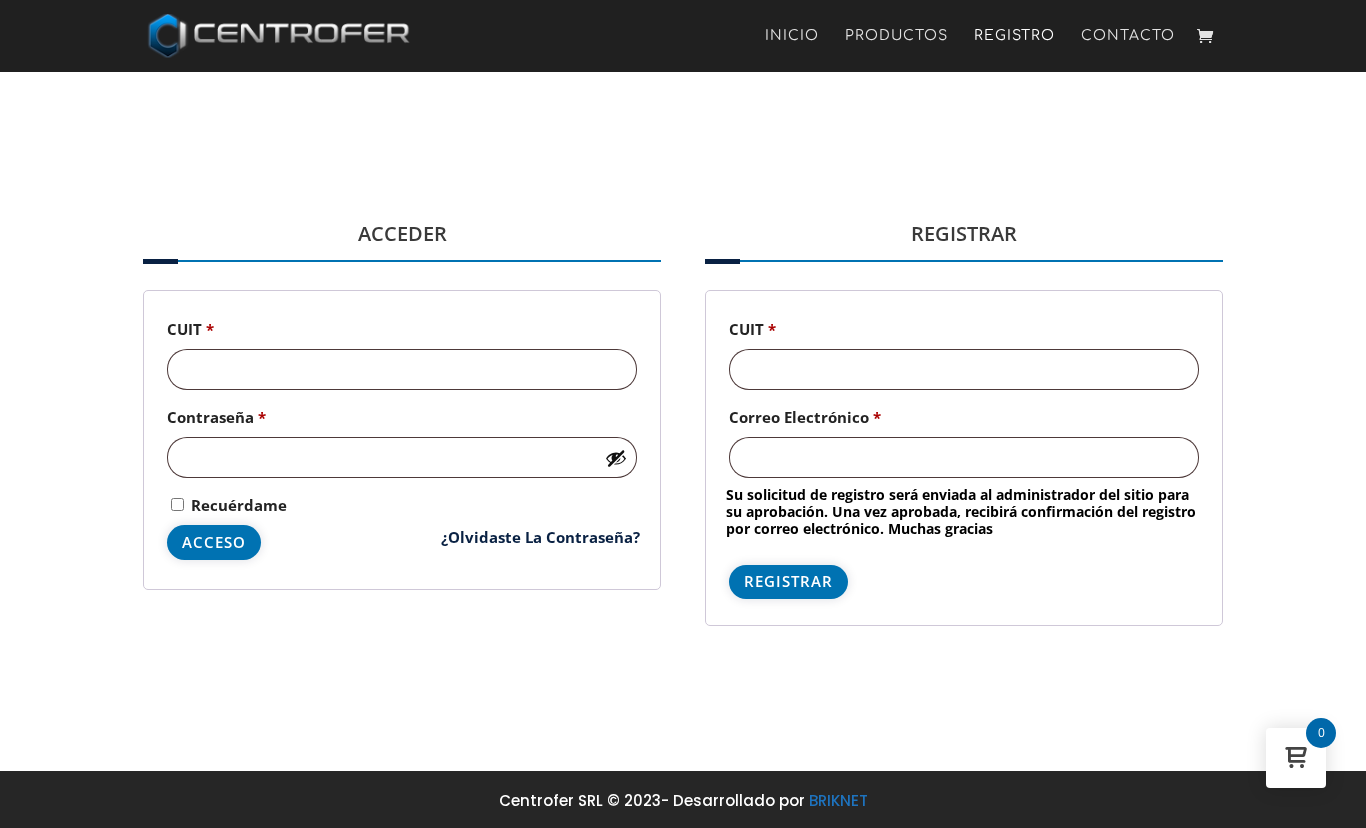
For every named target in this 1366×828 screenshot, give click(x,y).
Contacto (1128, 36)
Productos (896, 36)
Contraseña (259, 416)
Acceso (214, 542)
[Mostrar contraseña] (616, 458)
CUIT (233, 328)
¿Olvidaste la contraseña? (540, 537)
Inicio (792, 36)
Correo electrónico (847, 416)
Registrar (788, 581)
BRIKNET (838, 800)
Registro (1014, 36)
